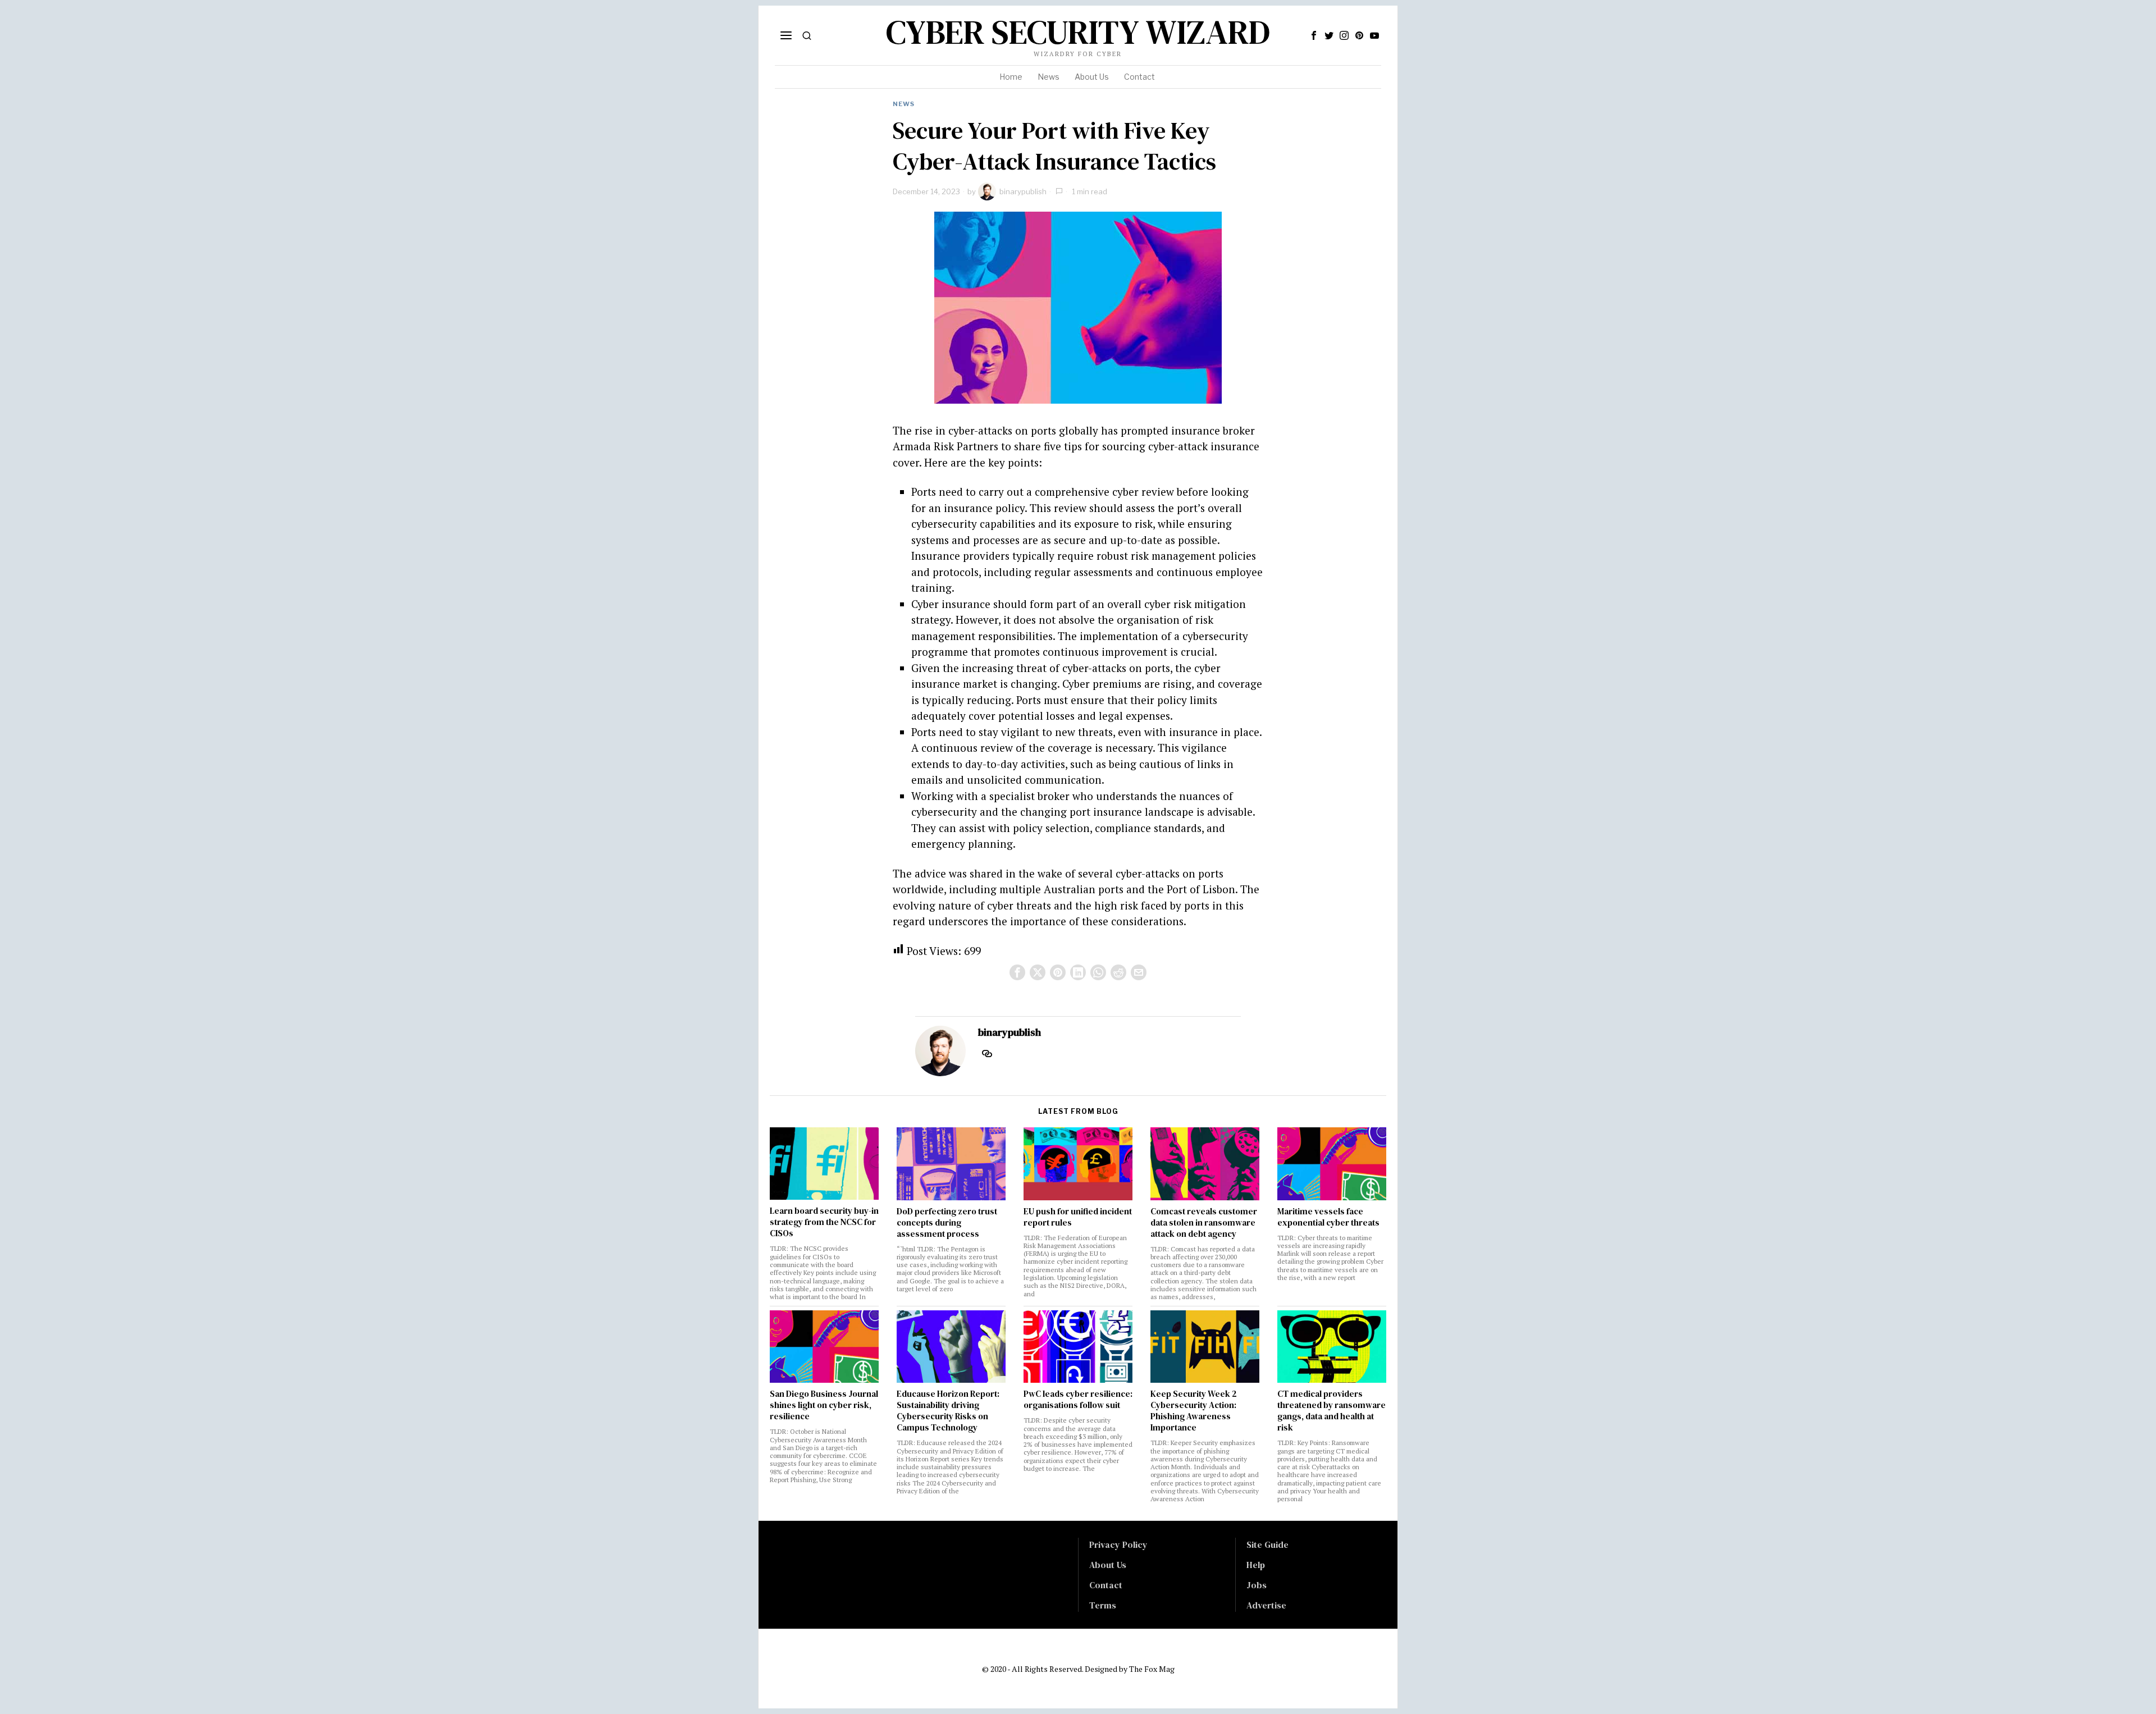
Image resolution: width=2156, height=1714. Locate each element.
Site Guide (1267, 1544)
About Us (1108, 1565)
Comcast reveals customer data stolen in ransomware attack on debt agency (1204, 1223)
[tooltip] (1314, 35)
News (904, 104)
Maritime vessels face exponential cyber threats (1328, 1217)
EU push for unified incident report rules (1078, 1217)
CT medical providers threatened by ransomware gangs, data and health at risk (1331, 1411)
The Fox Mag (1152, 1669)
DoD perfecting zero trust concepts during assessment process (947, 1223)
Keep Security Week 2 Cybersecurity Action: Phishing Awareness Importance (1194, 1411)
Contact (1106, 1585)
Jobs (1257, 1585)
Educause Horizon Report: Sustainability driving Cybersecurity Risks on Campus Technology (948, 1411)
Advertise (1266, 1605)
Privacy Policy (1118, 1544)
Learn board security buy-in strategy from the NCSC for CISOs (824, 1222)
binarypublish (1023, 191)
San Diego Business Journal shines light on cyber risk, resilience (824, 1405)
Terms (1103, 1605)
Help (1256, 1565)
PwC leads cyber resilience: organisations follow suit (1078, 1400)
